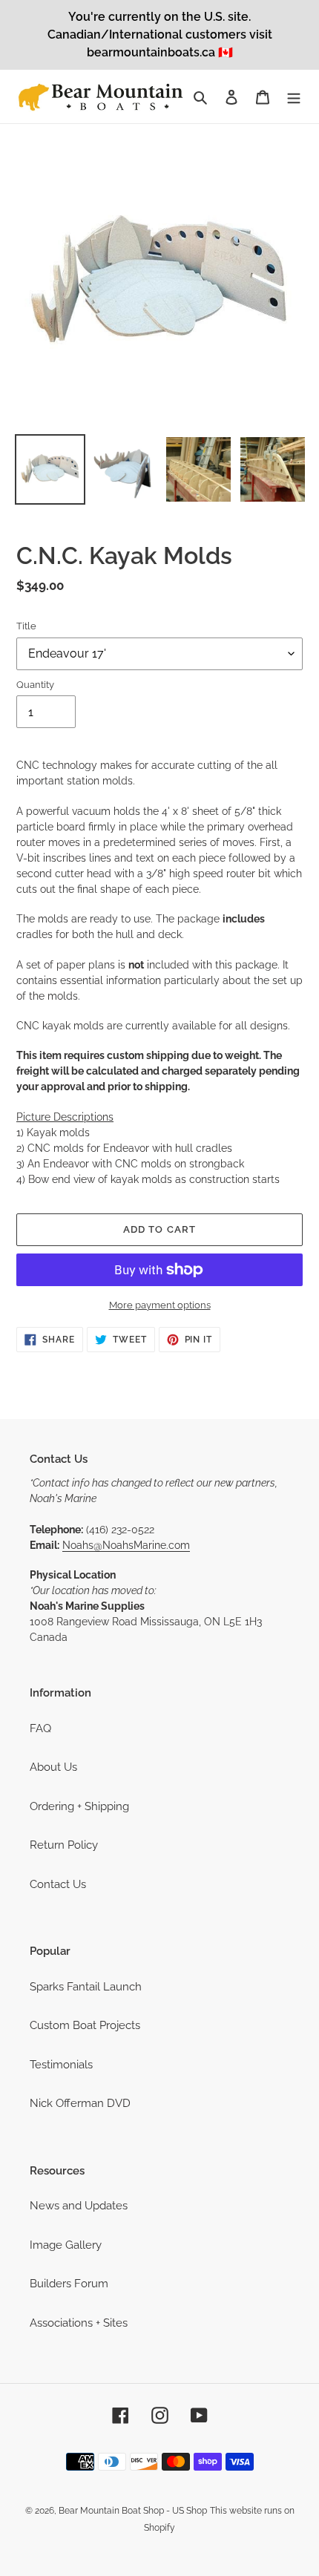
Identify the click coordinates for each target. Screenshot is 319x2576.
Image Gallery (66, 2245)
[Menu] (294, 97)
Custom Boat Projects (85, 2025)
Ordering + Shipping (79, 1806)
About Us (53, 1767)
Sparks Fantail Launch (86, 1987)
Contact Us (58, 1884)
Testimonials (61, 2065)
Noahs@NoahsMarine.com (126, 1545)
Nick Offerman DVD (80, 2103)
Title (26, 626)
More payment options (160, 1305)
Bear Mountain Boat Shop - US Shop (133, 2511)
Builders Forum (69, 2284)
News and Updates (79, 2206)
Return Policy (64, 1845)
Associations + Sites (79, 2323)
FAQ (40, 1728)
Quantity (35, 685)
